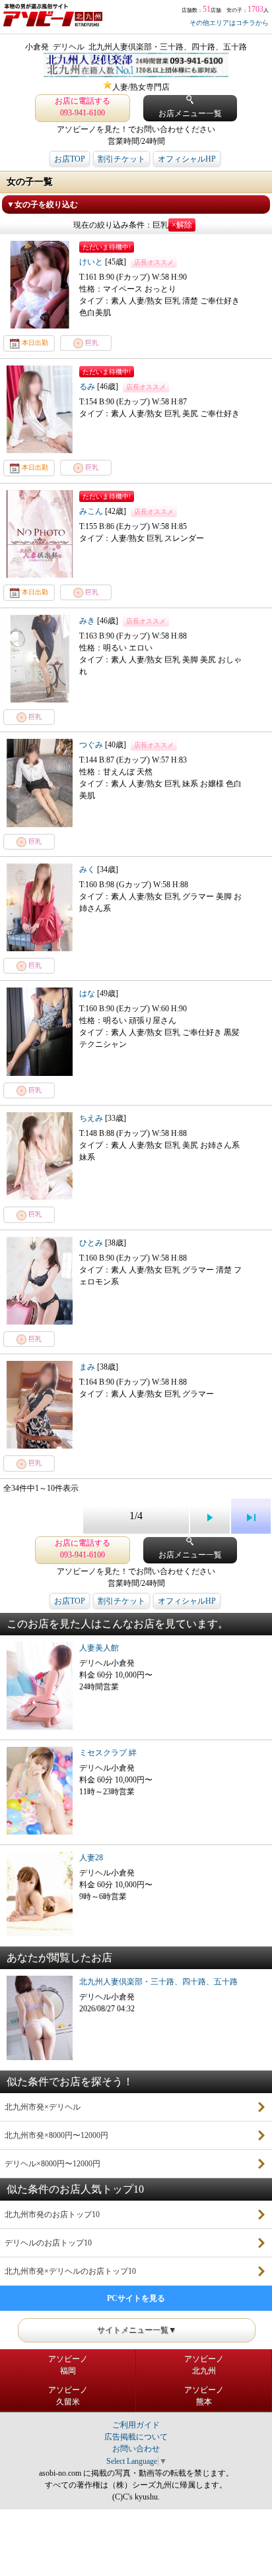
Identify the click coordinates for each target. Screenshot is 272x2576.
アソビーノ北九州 (204, 2365)
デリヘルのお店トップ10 (48, 2243)
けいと (92, 262)
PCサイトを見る (136, 2298)
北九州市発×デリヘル (43, 2107)
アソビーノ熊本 (204, 2396)
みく (88, 869)
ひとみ (92, 1243)
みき (88, 621)
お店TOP (70, 159)
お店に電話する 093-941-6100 (83, 107)
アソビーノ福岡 (68, 2365)
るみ (88, 387)
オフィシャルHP (187, 159)
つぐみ (92, 745)
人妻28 (91, 1858)
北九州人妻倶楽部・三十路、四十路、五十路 (158, 1982)
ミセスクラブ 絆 (108, 1753)
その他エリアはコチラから (229, 23)
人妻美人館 (99, 1648)
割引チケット (121, 159)
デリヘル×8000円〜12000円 (52, 2164)
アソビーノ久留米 (68, 2396)
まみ (88, 1367)
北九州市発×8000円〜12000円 (56, 2135)
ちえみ (92, 1118)
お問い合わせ (136, 2449)
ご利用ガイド (136, 2425)
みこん (92, 511)
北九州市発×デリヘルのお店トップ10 (70, 2271)
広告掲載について (136, 2437)
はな (88, 993)
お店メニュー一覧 (190, 113)
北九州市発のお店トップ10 (52, 2215)
